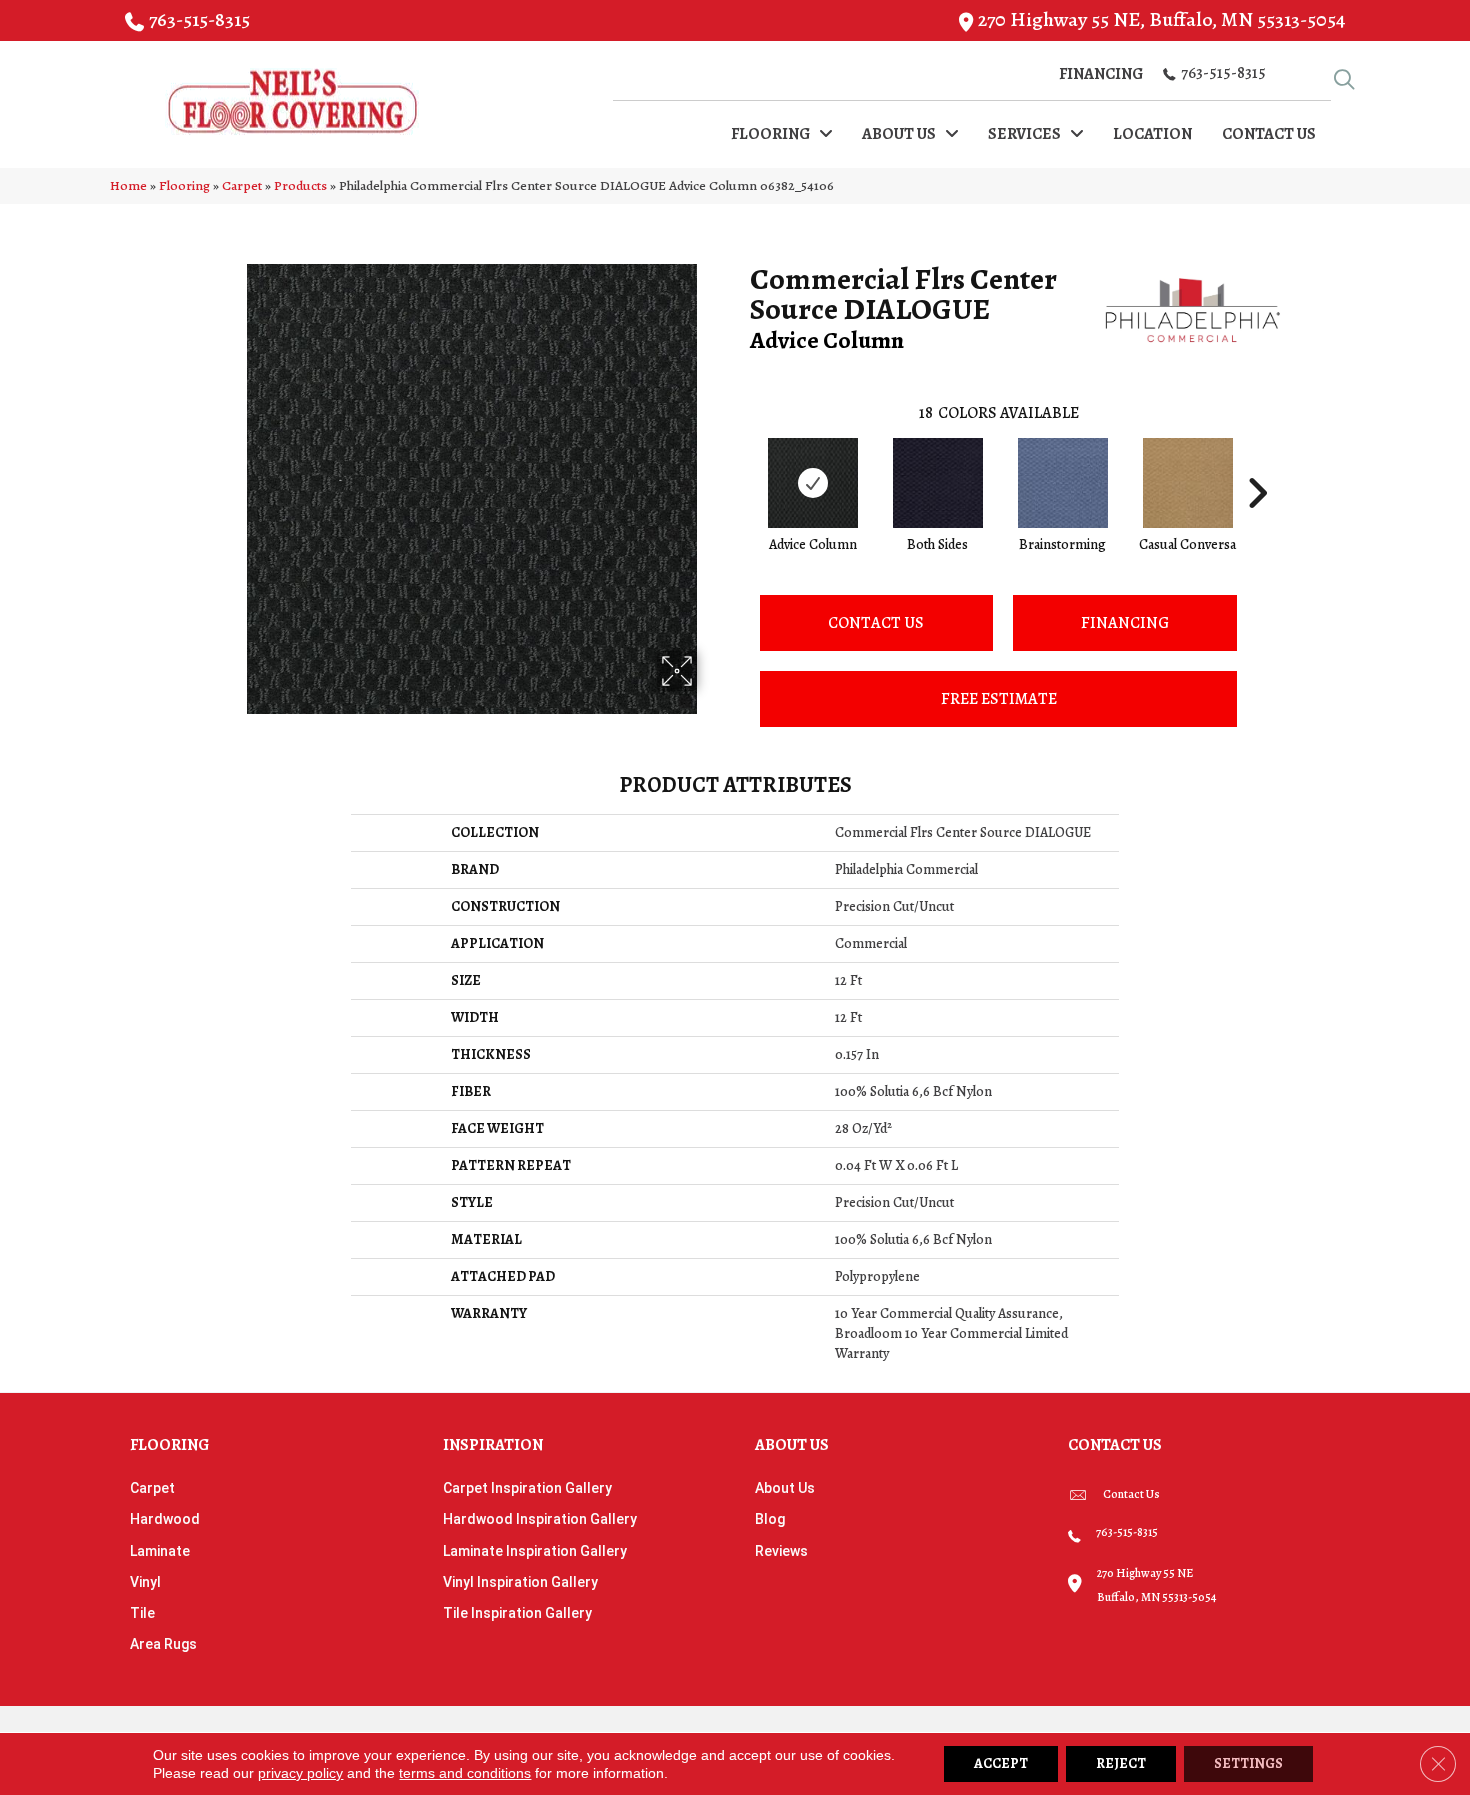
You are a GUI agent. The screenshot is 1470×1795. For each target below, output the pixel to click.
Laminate (160, 1551)
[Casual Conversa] (1188, 483)
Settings (1248, 1763)
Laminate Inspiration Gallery (535, 1551)
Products (300, 185)
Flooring (184, 185)
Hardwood (165, 1519)
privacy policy (300, 1773)
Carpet (242, 185)
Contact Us (876, 623)
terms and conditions (465, 1773)
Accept (1001, 1763)
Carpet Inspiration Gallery (527, 1488)
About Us (785, 1488)
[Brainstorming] (1063, 483)
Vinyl (145, 1582)
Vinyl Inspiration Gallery (520, 1582)
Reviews (781, 1551)
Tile (142, 1613)
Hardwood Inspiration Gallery (540, 1519)
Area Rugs (163, 1644)
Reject (1121, 1763)
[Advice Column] (813, 483)
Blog (770, 1519)
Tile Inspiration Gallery (517, 1613)
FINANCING (1125, 623)
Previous (740, 463)
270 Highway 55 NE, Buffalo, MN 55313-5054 (1161, 19)
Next (1257, 463)
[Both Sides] (938, 483)
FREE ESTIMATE (999, 699)
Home (128, 185)
